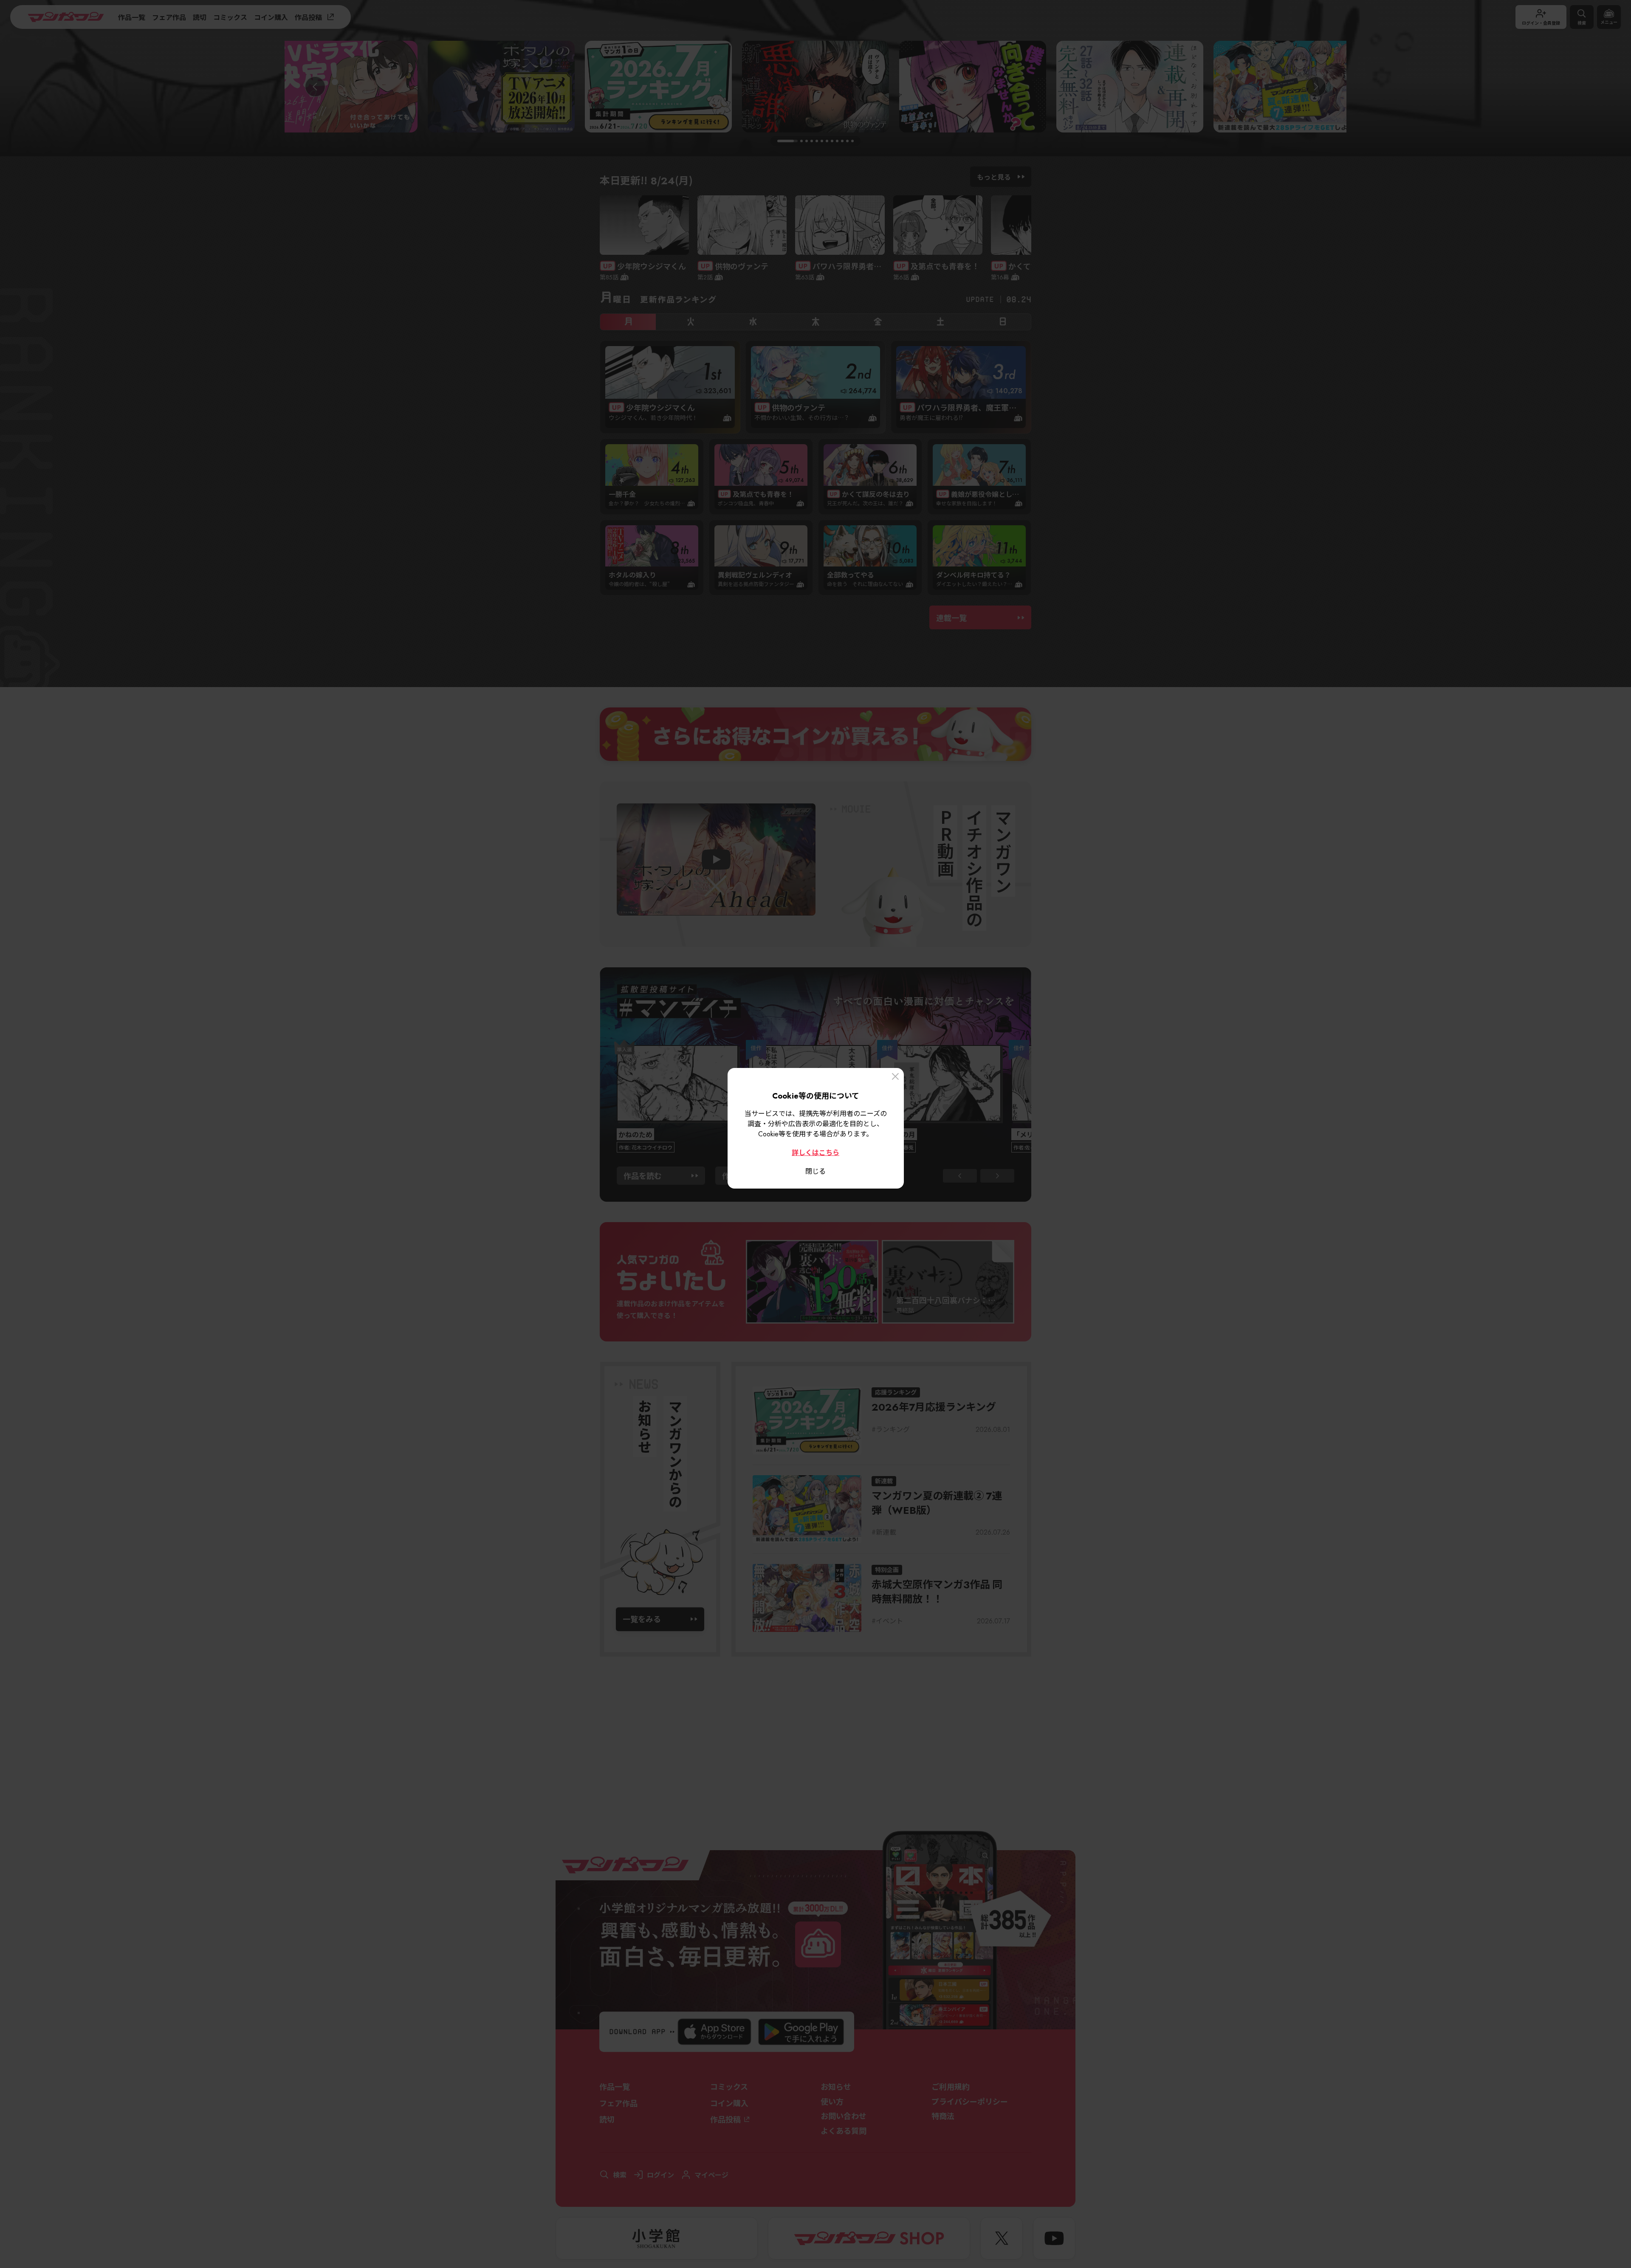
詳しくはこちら (815, 1152)
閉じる (815, 1171)
